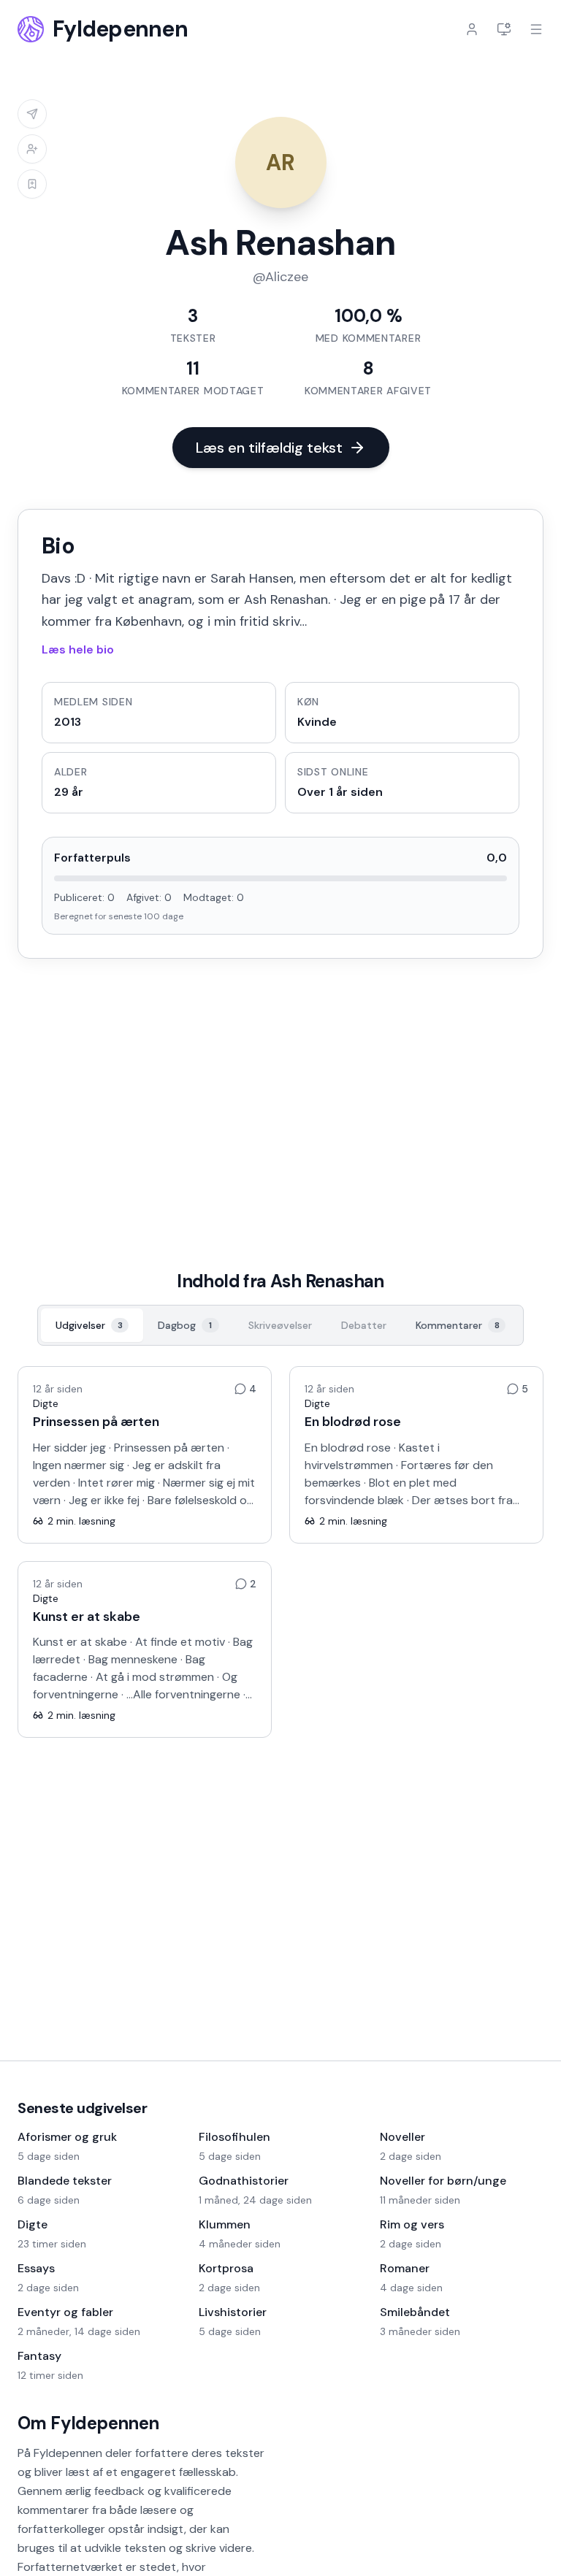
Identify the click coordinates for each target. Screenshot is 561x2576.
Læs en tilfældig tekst (269, 448)
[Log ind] (472, 29)
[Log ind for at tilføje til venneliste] (32, 149)
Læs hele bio (78, 649)
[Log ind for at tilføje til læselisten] (32, 184)
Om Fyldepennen (88, 2423)
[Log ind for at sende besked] (32, 114)
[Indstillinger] (504, 29)
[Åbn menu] (536, 29)
